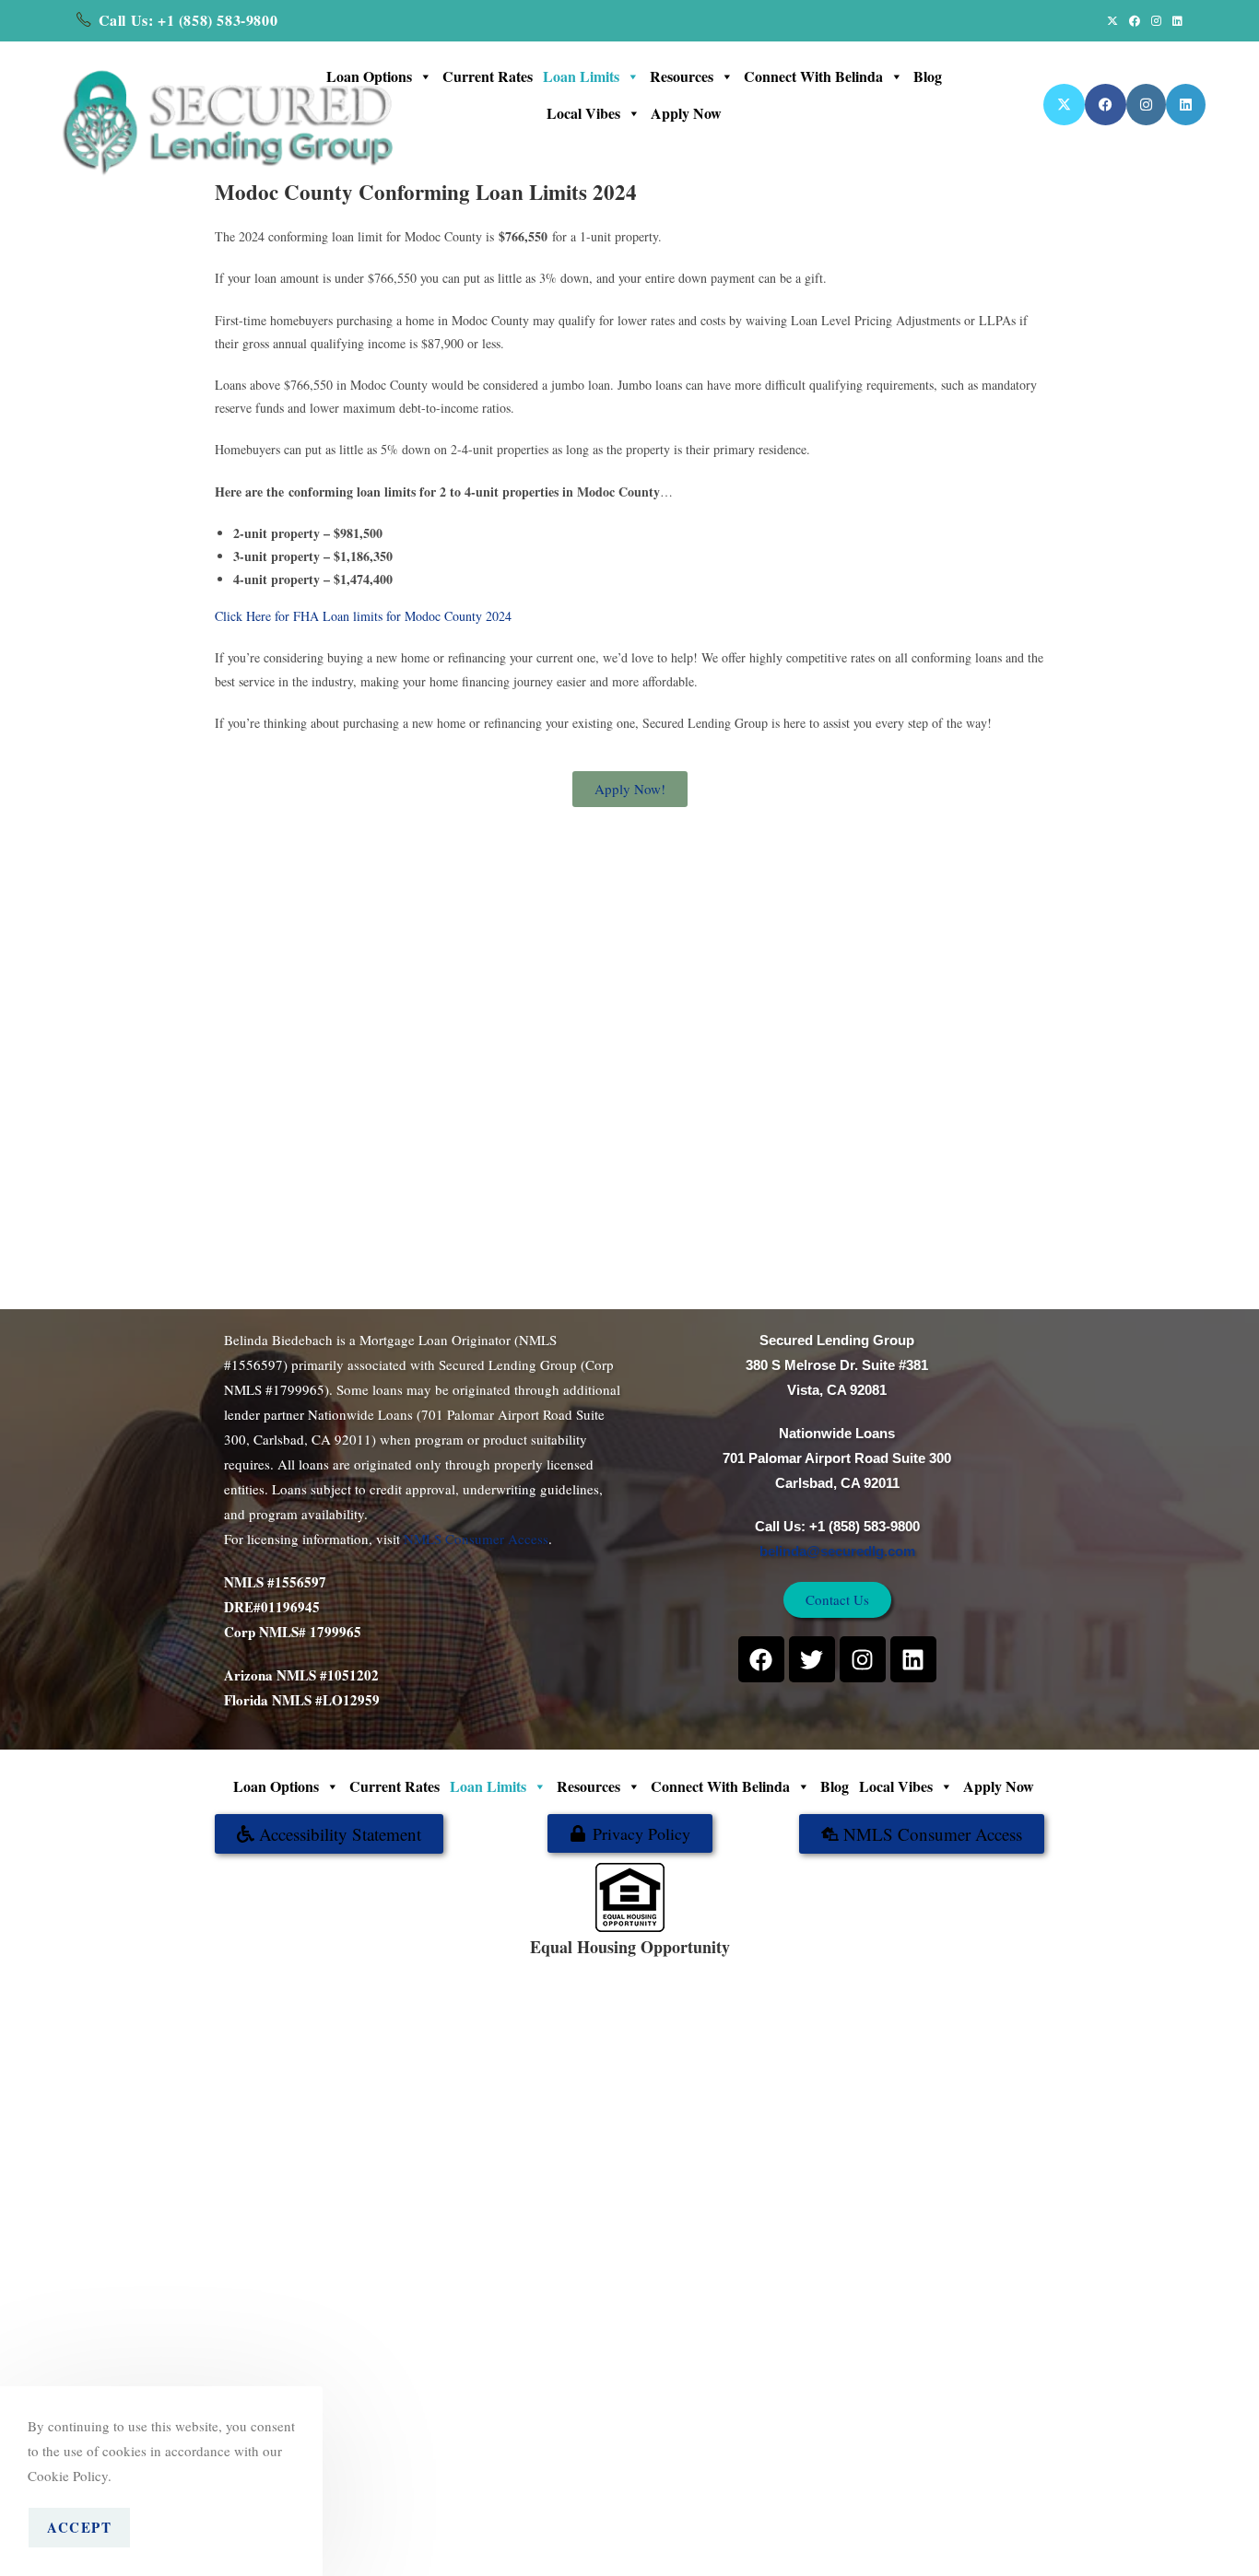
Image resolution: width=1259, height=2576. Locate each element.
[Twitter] (812, 1659)
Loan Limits (581, 76)
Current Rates (488, 76)
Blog (928, 76)
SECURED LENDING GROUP (690, 1967)
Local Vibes (583, 113)
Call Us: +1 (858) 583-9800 (188, 20)
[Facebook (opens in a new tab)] (1135, 20)
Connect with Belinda (813, 76)
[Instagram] (863, 1659)
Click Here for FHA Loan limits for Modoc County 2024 (363, 616)
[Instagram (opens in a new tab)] (1156, 20)
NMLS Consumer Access (476, 1539)
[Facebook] (761, 1659)
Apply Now (686, 113)
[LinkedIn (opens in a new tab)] (1175, 20)
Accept (79, 2527)
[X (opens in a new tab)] (1112, 20)
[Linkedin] (913, 1659)
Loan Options (369, 76)
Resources (682, 76)
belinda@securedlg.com (837, 1551)
